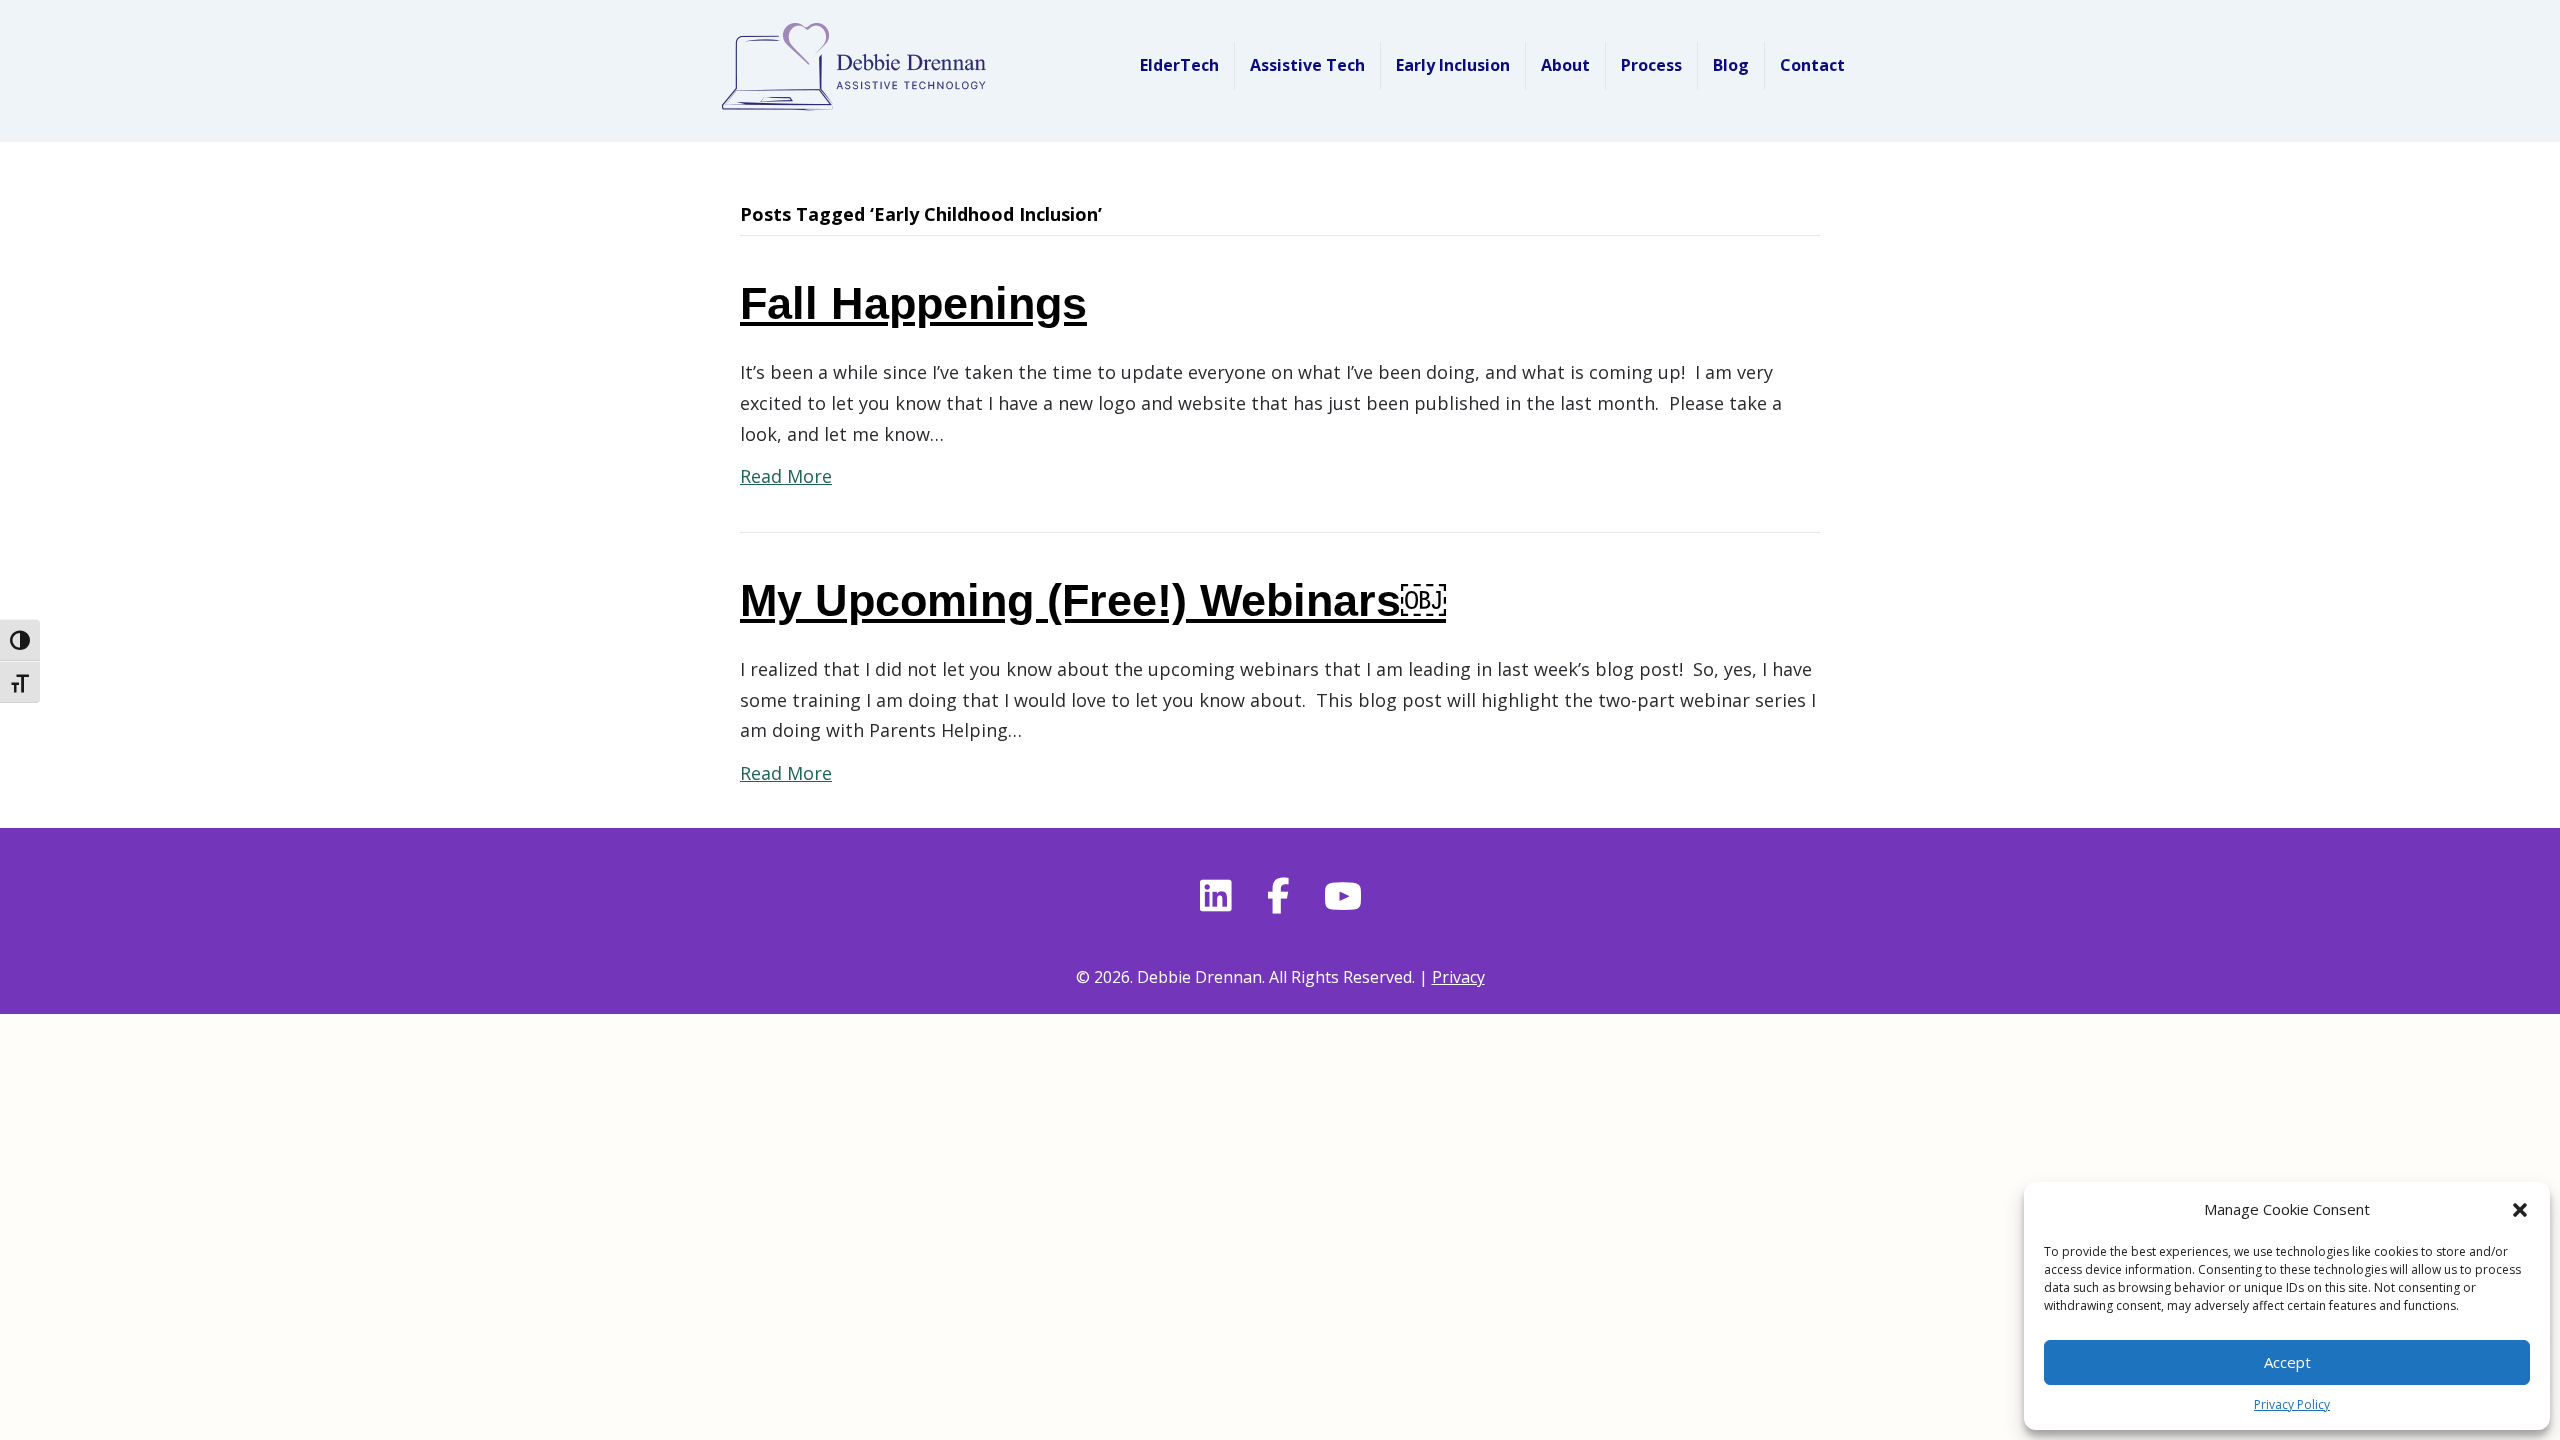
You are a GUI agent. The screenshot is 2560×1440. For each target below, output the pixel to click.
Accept (2287, 1362)
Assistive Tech (1307, 65)
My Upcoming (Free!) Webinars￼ (1093, 600)
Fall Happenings (913, 303)
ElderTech (1179, 65)
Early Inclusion (1453, 65)
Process (1651, 65)
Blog (1731, 65)
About (1565, 65)
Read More (786, 476)
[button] (2520, 1210)
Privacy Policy (2292, 1404)
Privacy (1458, 977)
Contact (1812, 65)
